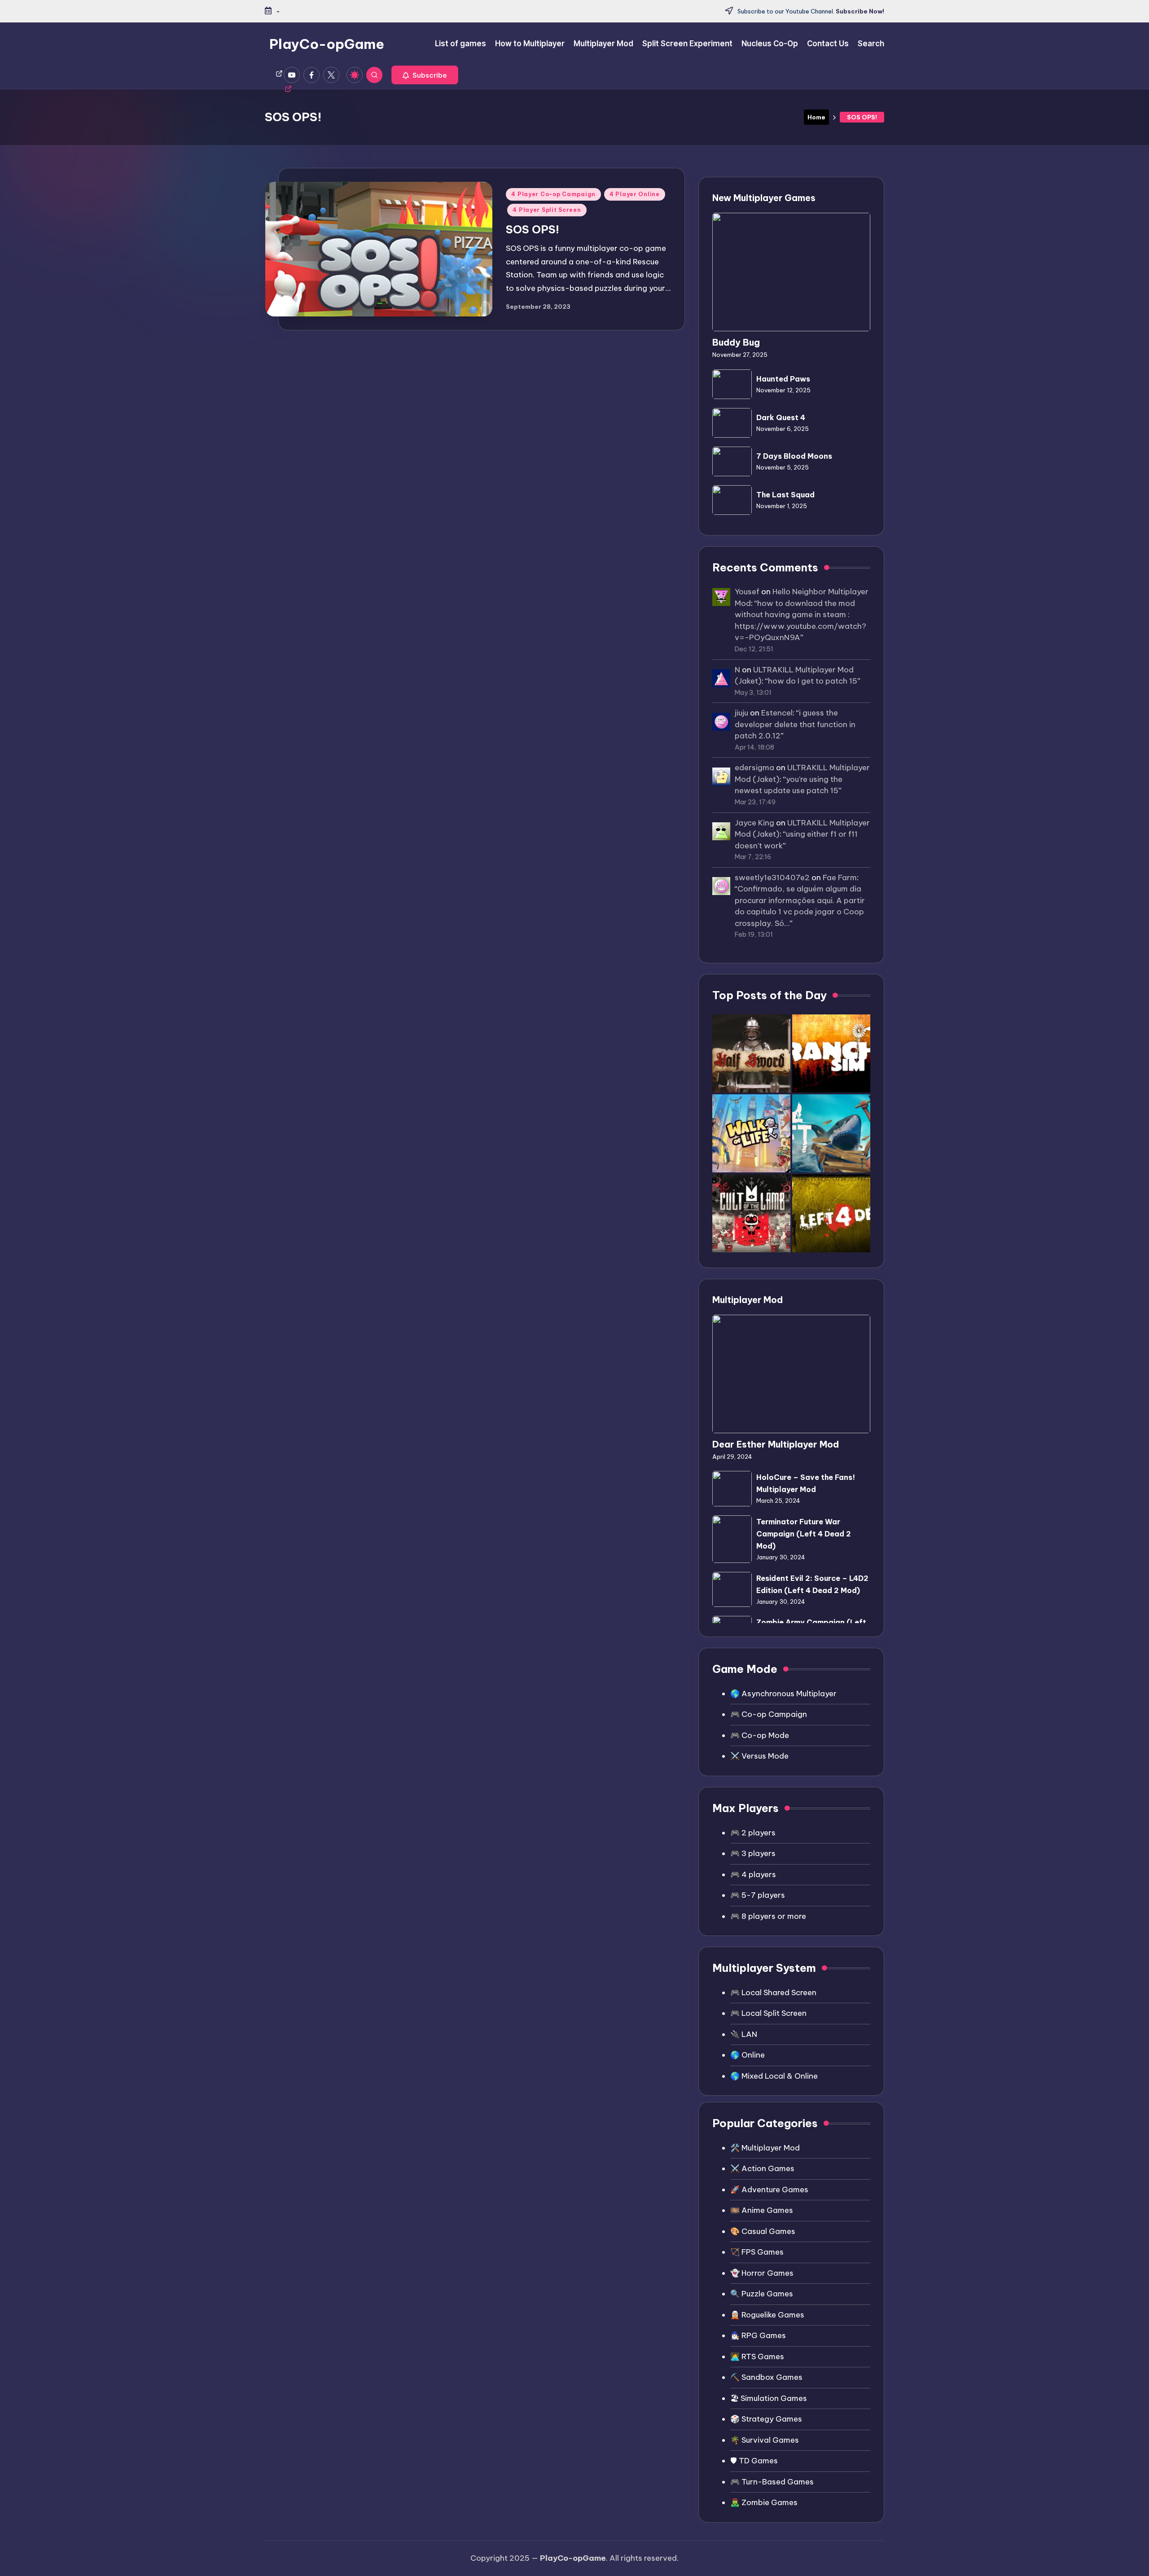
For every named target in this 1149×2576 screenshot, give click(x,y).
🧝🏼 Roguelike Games (767, 2315)
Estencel (777, 713)
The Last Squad (785, 495)
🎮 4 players (753, 1874)
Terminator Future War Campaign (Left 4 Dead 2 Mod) (804, 1534)
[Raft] (831, 1133)
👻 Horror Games (762, 2273)
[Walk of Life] (751, 1133)
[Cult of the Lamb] (751, 1213)
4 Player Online (635, 194)
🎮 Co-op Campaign (769, 1714)
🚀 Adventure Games (769, 2190)
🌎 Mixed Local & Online (774, 2076)
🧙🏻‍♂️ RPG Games (758, 2335)
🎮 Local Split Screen (768, 2013)
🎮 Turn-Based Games (772, 2482)
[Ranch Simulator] (831, 1053)
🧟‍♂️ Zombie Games (764, 2502)
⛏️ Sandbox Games (766, 2377)
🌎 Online (748, 2055)
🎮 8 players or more (768, 1916)
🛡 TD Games (754, 2461)
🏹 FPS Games (757, 2252)
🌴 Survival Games (765, 2440)
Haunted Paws (783, 379)
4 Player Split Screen (547, 210)
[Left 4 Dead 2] (831, 1213)
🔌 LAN (744, 2034)
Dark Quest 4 (781, 417)
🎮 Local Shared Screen (773, 1992)
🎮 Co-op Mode (760, 1735)
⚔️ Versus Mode (759, 1756)
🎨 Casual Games (763, 2231)
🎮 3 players (753, 1853)
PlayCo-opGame (327, 44)
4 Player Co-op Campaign (553, 194)
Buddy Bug (736, 342)
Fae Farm (840, 878)
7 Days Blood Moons (794, 456)
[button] (425, 75)
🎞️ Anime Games (762, 2210)
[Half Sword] (751, 1053)
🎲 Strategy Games (766, 2419)
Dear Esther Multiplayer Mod (776, 1444)
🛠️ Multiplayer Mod (765, 2148)
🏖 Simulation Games (769, 2398)
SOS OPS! (533, 229)
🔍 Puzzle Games (762, 2294)
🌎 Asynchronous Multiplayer (783, 1694)
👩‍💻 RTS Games (757, 2357)
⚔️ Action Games (762, 2168)
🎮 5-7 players (758, 1895)
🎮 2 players (753, 1833)
